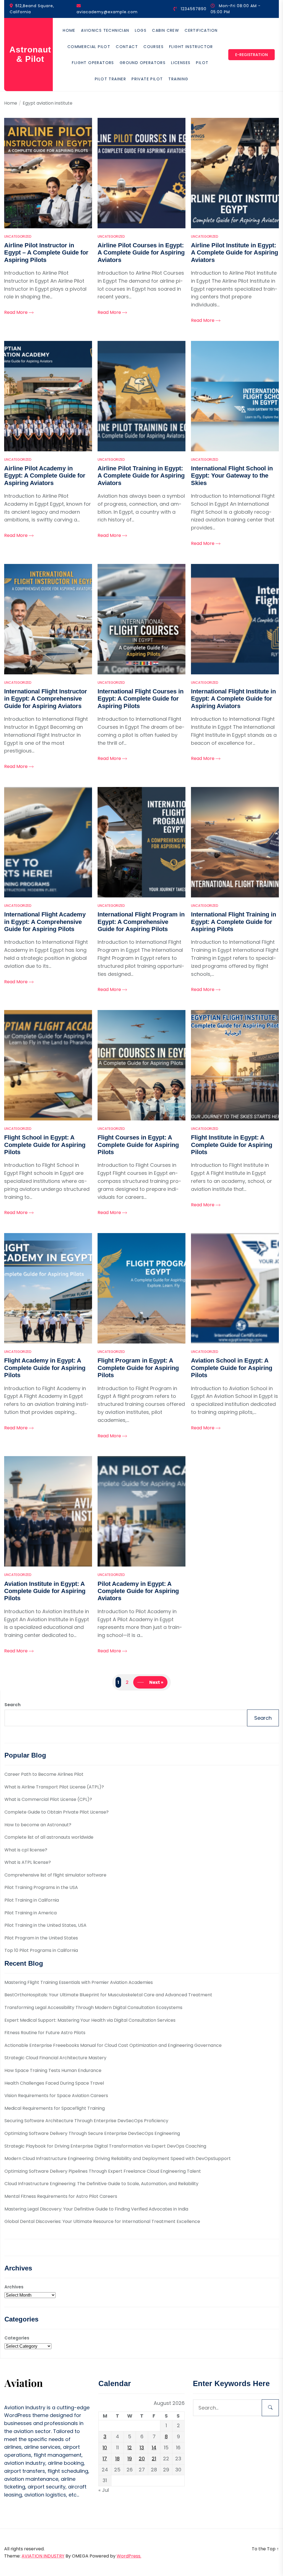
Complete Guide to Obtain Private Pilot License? (57, 1812)
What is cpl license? (26, 1850)
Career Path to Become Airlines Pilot (44, 1774)
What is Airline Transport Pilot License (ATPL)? (54, 1787)
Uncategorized (18, 236)
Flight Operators (93, 63)
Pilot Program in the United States (41, 1938)
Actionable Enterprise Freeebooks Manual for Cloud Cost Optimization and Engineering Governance (113, 2045)
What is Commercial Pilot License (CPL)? (48, 1799)
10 (105, 2448)
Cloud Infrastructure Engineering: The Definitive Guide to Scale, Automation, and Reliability (101, 2184)
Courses (154, 47)
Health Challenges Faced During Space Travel (54, 2083)
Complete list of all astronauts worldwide (49, 1837)
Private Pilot (147, 79)
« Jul (104, 2490)
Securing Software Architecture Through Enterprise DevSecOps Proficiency (86, 2121)
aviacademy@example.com (107, 12)
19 (130, 2459)
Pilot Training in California (32, 1900)
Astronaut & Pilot (30, 54)
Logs (141, 30)
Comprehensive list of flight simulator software (55, 1875)
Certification (201, 30)
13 (142, 2448)
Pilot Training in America (31, 1913)
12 (130, 2448)
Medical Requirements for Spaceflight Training (55, 2108)
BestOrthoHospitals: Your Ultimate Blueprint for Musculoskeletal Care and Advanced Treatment (108, 1995)
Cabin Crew (166, 30)
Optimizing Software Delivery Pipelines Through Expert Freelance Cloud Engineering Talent (103, 2171)
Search (12, 1705)
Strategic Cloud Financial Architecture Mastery (55, 2058)
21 (154, 2459)
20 (142, 2459)
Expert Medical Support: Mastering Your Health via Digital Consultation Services (90, 2020)
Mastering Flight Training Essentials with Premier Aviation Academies (79, 1982)
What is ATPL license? (28, 1862)
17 (105, 2459)
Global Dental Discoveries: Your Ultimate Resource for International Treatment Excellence (102, 2221)
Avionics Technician (105, 30)
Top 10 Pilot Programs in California (41, 1950)
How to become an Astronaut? (38, 1825)
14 (154, 2448)
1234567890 (194, 9)
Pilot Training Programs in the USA (41, 1887)
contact (127, 47)
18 (117, 2459)
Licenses (181, 63)
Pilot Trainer (110, 79)
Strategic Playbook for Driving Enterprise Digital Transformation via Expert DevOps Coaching (105, 2146)
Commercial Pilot (89, 47)
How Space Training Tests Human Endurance (53, 2070)
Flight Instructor (191, 47)
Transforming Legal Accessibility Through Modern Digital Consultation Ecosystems (93, 2007)
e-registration (251, 55)
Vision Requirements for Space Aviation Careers (56, 2096)
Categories (17, 2338)
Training (178, 79)
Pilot (202, 63)
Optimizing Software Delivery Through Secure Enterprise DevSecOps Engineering (92, 2133)
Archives (14, 2287)
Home (69, 30)
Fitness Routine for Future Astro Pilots (45, 2033)
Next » (156, 1682)
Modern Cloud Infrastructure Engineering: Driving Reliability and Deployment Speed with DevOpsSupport (118, 2158)
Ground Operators (143, 63)
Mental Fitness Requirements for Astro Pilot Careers (61, 2196)
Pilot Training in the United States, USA (45, 1925)
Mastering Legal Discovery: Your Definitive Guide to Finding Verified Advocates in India (96, 2209)
